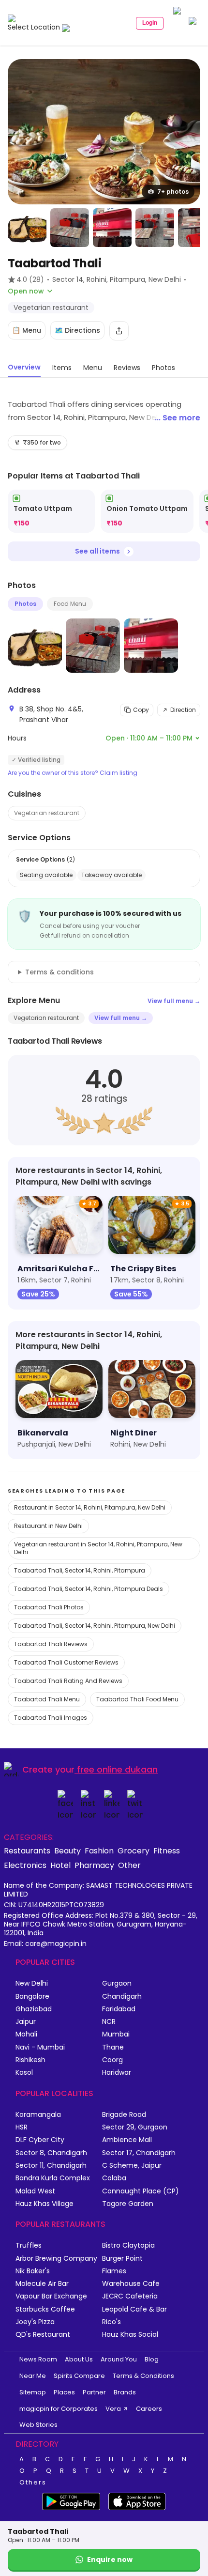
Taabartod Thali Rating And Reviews (68, 1681)
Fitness (167, 1851)
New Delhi (32, 1983)
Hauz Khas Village (45, 2204)
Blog (152, 2359)
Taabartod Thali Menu (47, 1699)
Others (33, 2483)
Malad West (35, 2191)
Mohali (26, 2034)
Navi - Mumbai (40, 2047)
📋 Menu (27, 330)
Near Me (33, 2376)
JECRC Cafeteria (130, 2296)
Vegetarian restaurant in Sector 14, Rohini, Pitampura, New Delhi (98, 1548)
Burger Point (122, 2259)
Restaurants (27, 1851)
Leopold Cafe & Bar (134, 2309)
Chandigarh (122, 1997)
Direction (183, 710)
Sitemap (33, 2392)
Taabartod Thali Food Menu (137, 1699)
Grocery (134, 1851)
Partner (94, 2392)
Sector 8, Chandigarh (51, 2153)
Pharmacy (94, 1865)
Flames (114, 2271)
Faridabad (119, 2009)
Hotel (60, 1865)
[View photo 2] (27, 228)
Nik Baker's (33, 2271)
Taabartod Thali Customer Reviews (66, 1662)
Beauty (67, 1851)
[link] (51, 511)
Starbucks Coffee (45, 2309)
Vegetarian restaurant (47, 813)
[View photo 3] (70, 228)
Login (150, 23)
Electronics (25, 1865)
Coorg (112, 2060)
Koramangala (38, 2115)
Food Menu (70, 604)
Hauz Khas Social (130, 2335)
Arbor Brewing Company (56, 2259)
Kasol (24, 2073)
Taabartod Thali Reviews (51, 1644)
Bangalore (32, 1997)
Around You (119, 2359)
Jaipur (26, 2022)
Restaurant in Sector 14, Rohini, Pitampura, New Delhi (90, 1507)
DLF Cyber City (40, 2140)
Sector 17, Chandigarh (139, 2153)
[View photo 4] (112, 228)
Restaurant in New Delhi (48, 1526)
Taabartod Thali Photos (49, 1607)
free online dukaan (117, 1769)
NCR (109, 2022)
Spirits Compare (79, 2376)
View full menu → (174, 1001)
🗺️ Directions (77, 330)
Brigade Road (124, 2115)
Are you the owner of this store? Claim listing (73, 773)
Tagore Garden (128, 2204)
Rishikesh (30, 2060)
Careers (149, 2409)
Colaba (114, 2178)
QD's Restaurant (43, 2335)
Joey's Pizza (35, 2322)
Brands (125, 2392)
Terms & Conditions (143, 2376)
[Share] (119, 331)
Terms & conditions (59, 972)
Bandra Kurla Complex (53, 2178)
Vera (113, 2409)
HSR (22, 2127)
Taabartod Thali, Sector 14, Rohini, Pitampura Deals (89, 1589)
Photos (25, 604)
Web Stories (38, 2425)
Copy (141, 710)
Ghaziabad (34, 2009)
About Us (79, 2359)
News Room (38, 2359)
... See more (178, 418)
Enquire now (110, 2560)
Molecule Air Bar (42, 2284)
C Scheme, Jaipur (132, 2166)
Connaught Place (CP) (141, 2191)
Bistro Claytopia (128, 2245)
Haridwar (117, 2073)
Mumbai (116, 2034)
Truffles (29, 2245)
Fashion (99, 1851)
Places (64, 2392)
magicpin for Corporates (59, 2409)
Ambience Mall (127, 2140)
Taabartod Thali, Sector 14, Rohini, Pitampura (80, 1570)
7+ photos (173, 192)
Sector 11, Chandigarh (51, 2166)
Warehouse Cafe (131, 2284)
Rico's (111, 2322)
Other (129, 1865)
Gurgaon (117, 1983)
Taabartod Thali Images (51, 1718)
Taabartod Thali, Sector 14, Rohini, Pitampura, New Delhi (95, 1626)
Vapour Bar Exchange (51, 2296)
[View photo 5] (155, 228)
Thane (113, 2047)
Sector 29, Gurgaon (135, 2127)
